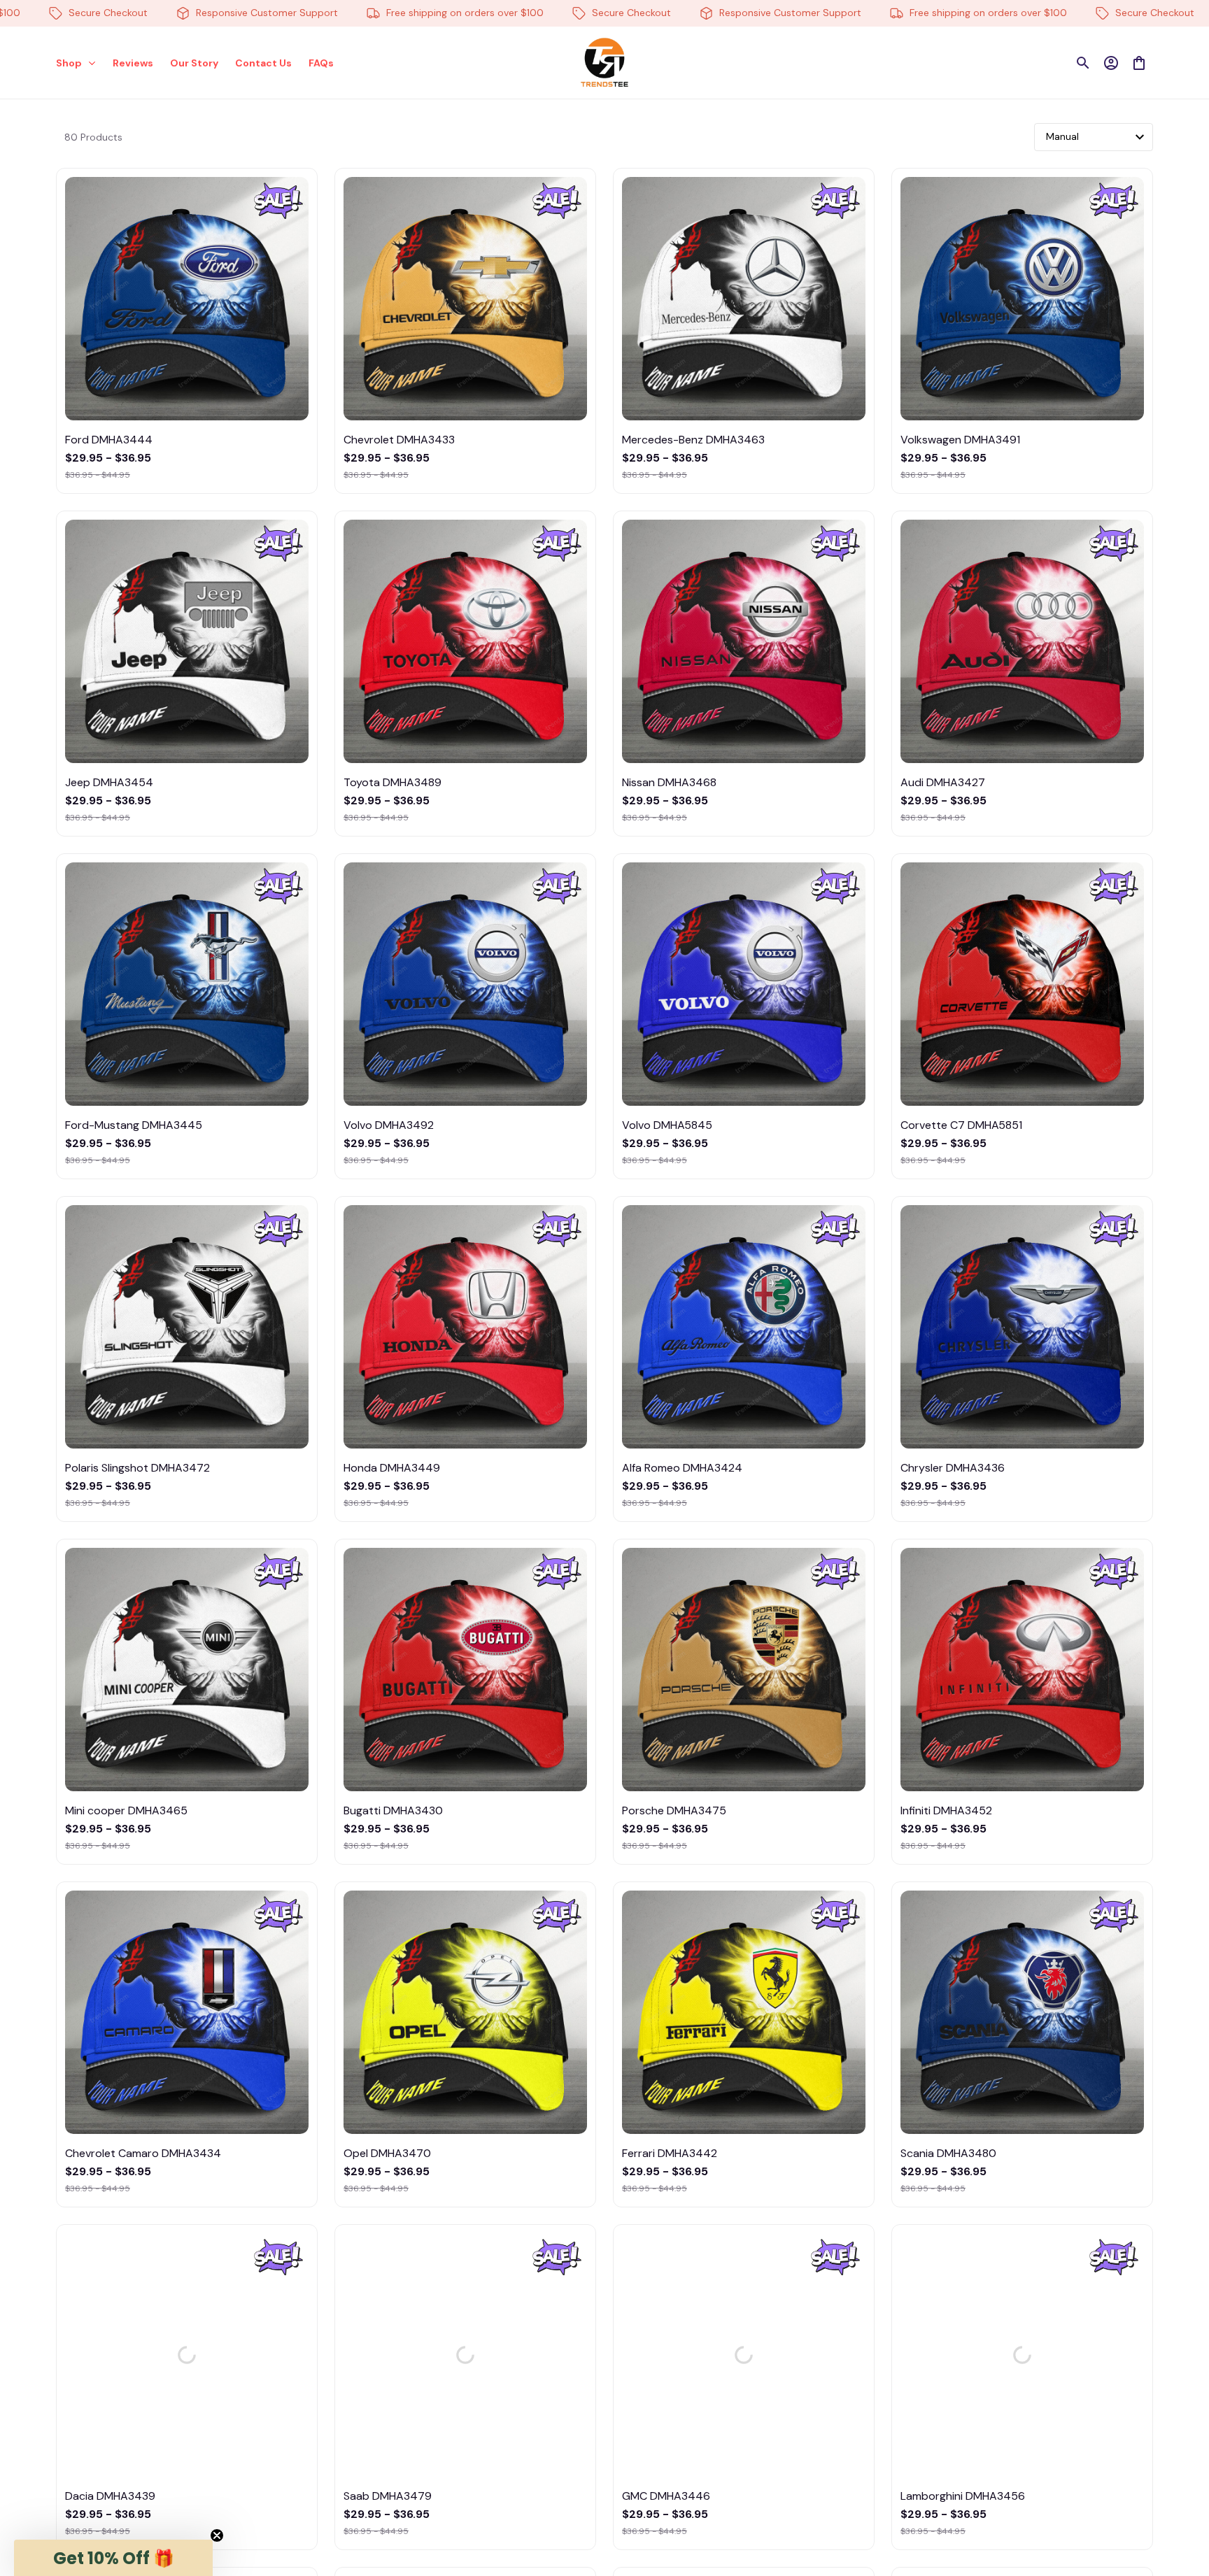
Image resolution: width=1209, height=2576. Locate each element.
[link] (52, 2524)
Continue (1059, 2496)
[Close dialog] (1177, 2307)
